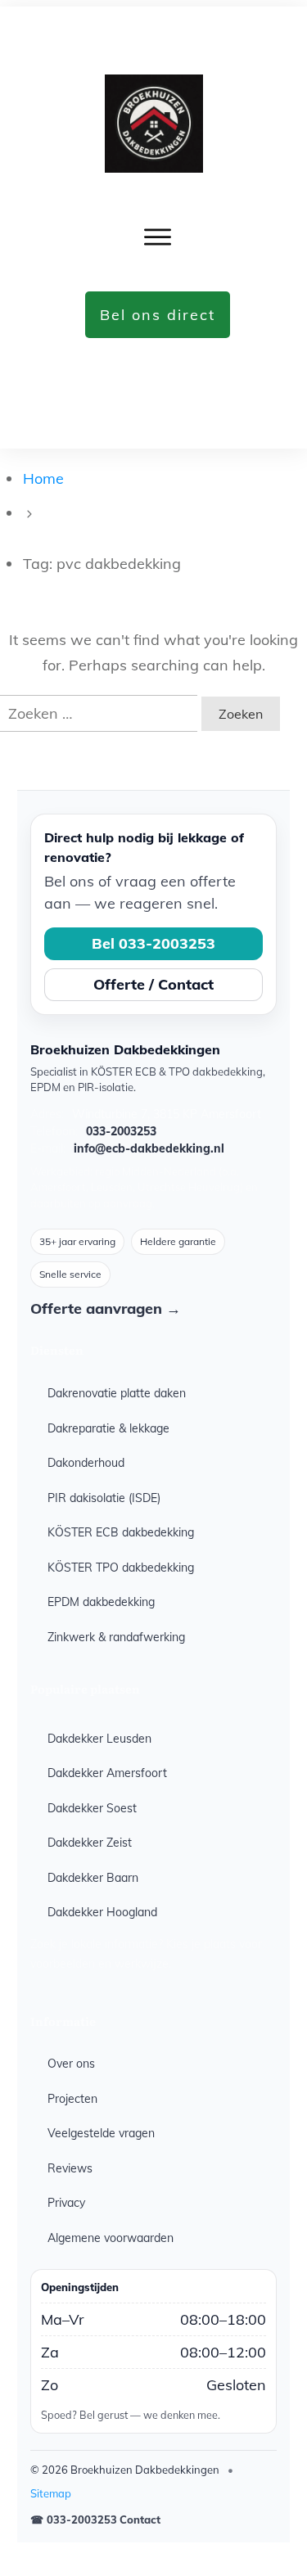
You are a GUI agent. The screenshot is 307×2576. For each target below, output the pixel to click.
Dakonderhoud (86, 1463)
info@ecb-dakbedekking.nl (149, 1148)
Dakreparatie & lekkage (108, 1428)
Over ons (71, 2064)
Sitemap (51, 2493)
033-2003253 (121, 1131)
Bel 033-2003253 (153, 943)
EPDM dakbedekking (101, 1602)
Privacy (66, 2203)
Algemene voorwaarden (111, 2238)
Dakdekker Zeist (90, 1843)
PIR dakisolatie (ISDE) (104, 1498)
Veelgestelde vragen (101, 2133)
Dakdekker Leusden (99, 1739)
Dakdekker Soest (92, 1808)
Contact (140, 2520)
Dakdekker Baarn (93, 1878)
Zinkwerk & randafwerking (116, 1637)
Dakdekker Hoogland (102, 1912)
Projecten (72, 2099)
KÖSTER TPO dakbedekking (121, 1568)
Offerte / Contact (153, 984)
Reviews (70, 2168)
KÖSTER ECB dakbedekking (121, 1532)
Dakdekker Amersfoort (107, 1773)
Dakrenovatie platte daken (117, 1393)
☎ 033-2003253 (74, 2520)
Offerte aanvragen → (106, 1308)
